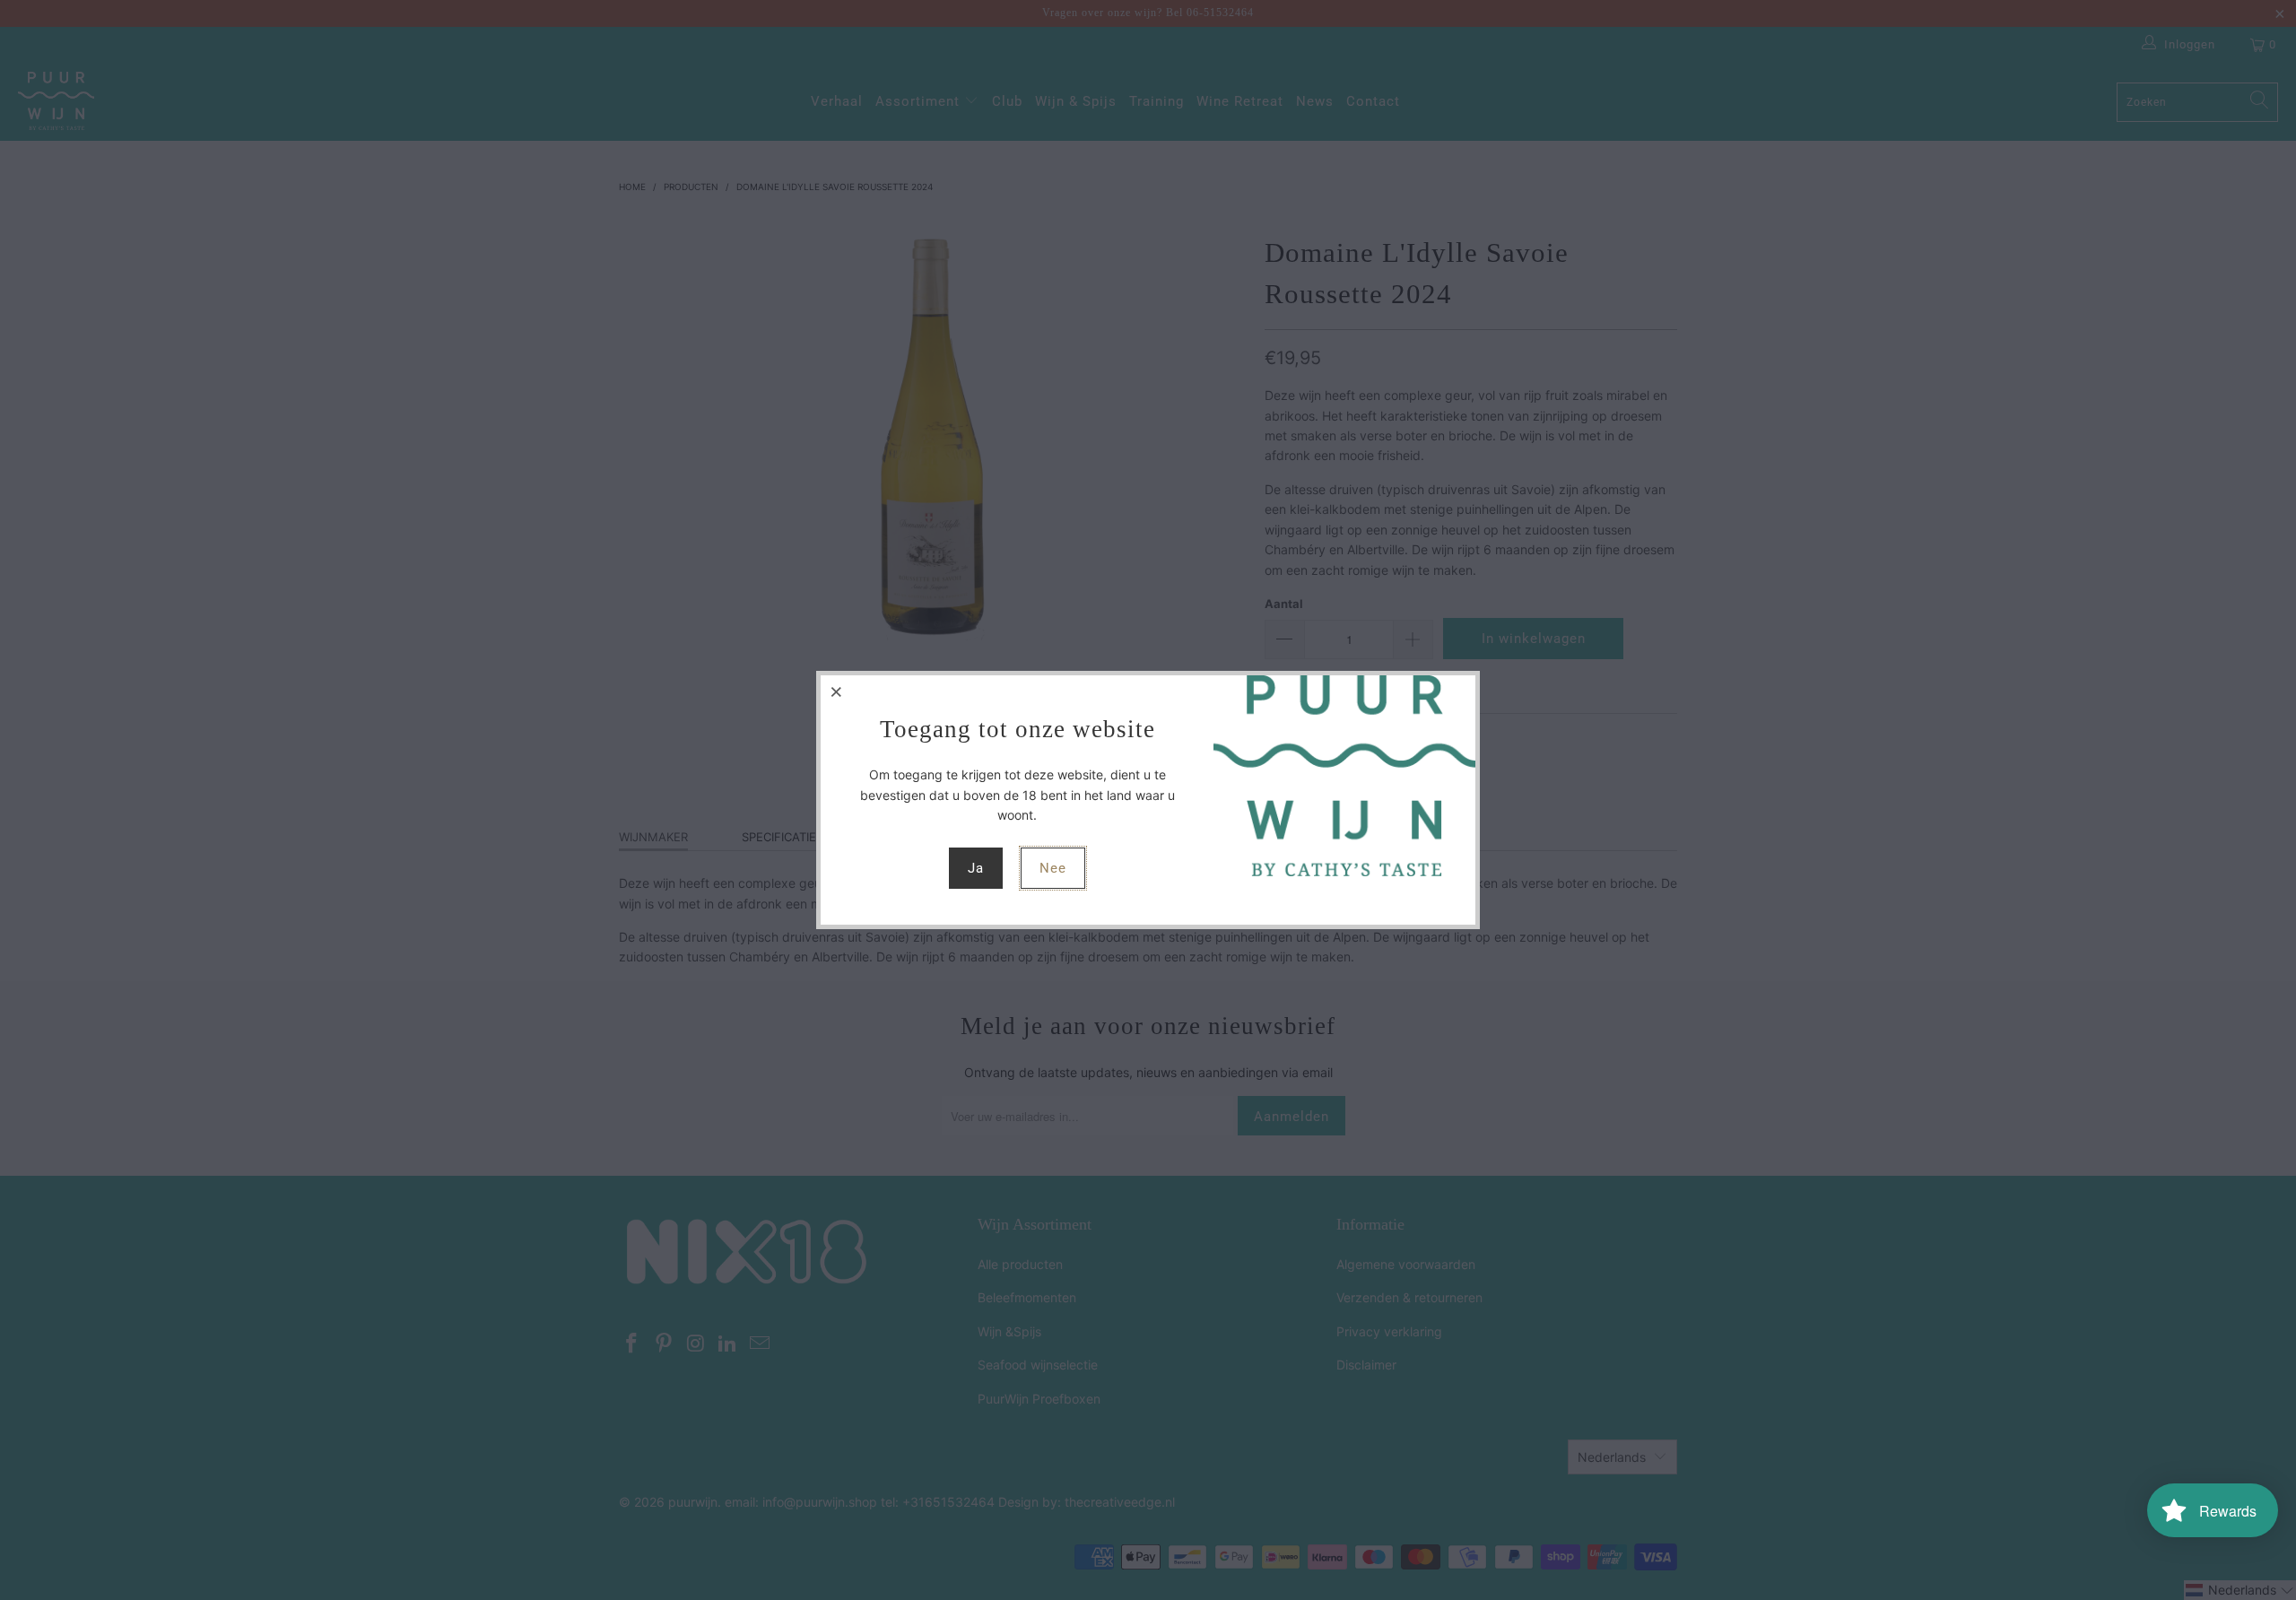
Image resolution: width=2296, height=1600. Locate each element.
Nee (1053, 868)
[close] (837, 691)
